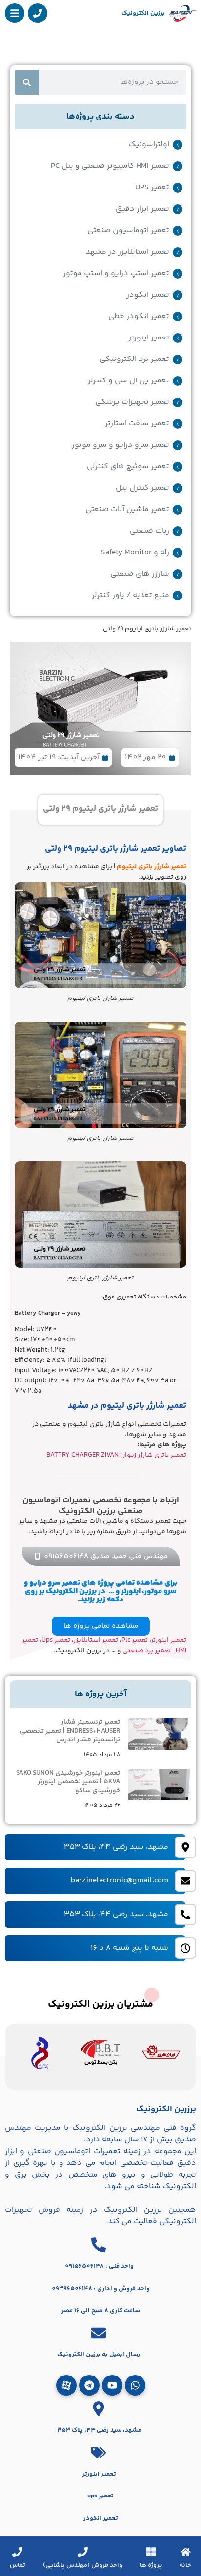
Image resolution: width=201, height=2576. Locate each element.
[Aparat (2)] (66, 2385)
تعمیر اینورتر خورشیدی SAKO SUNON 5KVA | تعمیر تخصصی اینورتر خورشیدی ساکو (68, 1782)
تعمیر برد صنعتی (147, 1651)
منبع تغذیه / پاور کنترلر (131, 596)
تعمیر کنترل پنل (142, 488)
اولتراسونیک (149, 145)
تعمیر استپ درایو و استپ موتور (116, 274)
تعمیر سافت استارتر (137, 424)
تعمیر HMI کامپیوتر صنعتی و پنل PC (110, 166)
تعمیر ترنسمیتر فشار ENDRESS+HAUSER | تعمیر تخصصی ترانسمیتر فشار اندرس (70, 1731)
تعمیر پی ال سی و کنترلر (129, 381)
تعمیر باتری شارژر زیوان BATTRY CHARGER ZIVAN (116, 1455)
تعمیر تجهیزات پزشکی (132, 402)
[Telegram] (89, 2385)
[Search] (27, 82)
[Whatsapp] (135, 2385)
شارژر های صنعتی (140, 574)
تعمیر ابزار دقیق (142, 209)
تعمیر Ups (56, 1640)
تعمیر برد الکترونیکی (134, 359)
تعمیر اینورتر (149, 338)
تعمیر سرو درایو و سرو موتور (121, 445)
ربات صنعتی (150, 531)
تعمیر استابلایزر (96, 1640)
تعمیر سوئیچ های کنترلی (128, 467)
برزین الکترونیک (143, 13)
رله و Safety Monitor (135, 553)
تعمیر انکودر (148, 295)
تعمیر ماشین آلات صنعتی (127, 510)
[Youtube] (112, 2385)
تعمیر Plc (135, 1640)
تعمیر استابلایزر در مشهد (128, 252)
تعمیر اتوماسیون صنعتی (128, 231)
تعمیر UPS (152, 188)
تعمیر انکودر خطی (139, 317)
